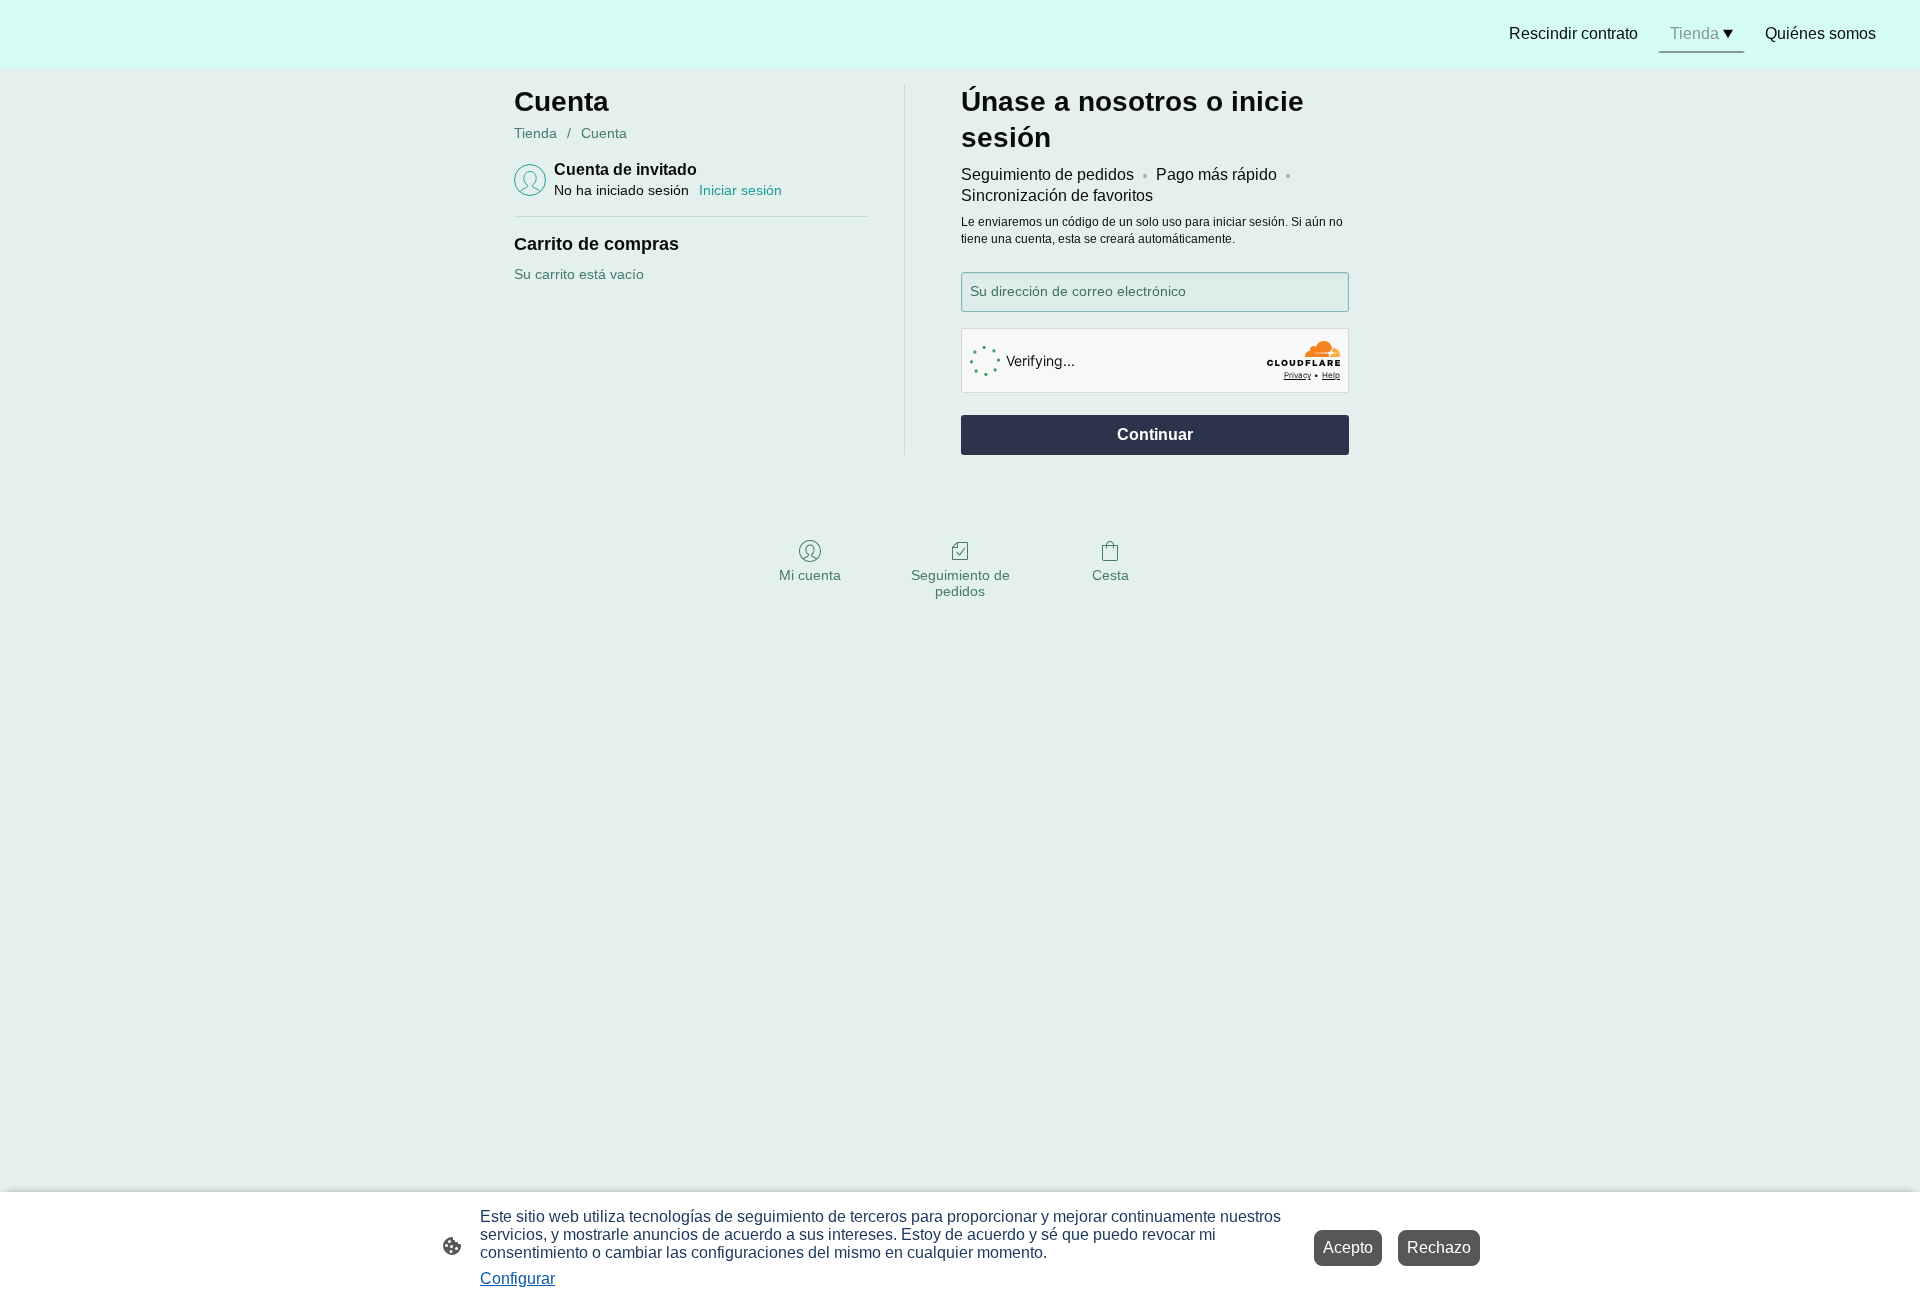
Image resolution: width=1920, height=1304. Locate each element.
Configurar (517, 1278)
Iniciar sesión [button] (740, 190)
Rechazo (1439, 1247)
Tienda (535, 133)
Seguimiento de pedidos (960, 583)
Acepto (1348, 1247)
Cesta (1110, 575)
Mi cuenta (810, 575)
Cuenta (604, 133)
